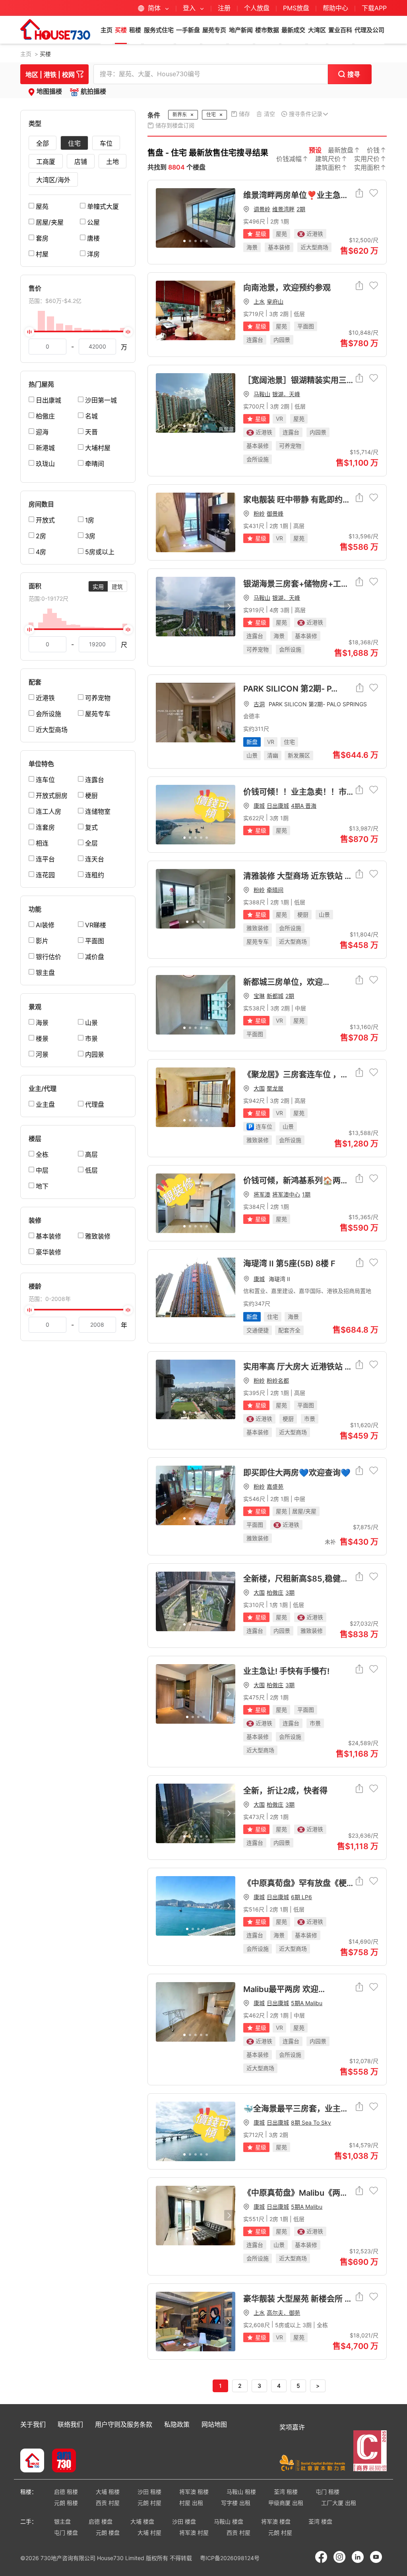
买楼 (121, 30)
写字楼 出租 (236, 2503)
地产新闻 (241, 30)
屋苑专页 (214, 30)
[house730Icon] (32, 2461)
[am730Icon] (61, 2461)
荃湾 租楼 (286, 2492)
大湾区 (317, 30)
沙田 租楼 (149, 2492)
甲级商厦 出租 (286, 2503)
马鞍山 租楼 (241, 2492)
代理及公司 (369, 30)
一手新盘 (188, 30)
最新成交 (293, 30)
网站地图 (214, 2424)
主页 (107, 30)
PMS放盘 (296, 8)
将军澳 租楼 (194, 2492)
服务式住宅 (159, 30)
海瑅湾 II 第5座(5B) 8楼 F (289, 1264)
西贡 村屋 (108, 2503)
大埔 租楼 (108, 2492)
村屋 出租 (191, 2503)
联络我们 (70, 2424)
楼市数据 (267, 30)
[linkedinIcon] (358, 2557)
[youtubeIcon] (376, 2557)
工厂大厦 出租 (339, 2503)
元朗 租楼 (66, 2503)
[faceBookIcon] (321, 2557)
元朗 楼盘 (108, 2533)
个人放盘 (257, 8)
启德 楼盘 (101, 2521)
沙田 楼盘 (184, 2521)
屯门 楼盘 (66, 2533)
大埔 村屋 (149, 2533)
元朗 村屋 (149, 2503)
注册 (224, 8)
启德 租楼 (66, 2492)
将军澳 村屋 (194, 2533)
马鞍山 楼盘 (229, 2521)
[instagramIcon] (339, 2557)
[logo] (55, 29)
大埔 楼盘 (142, 2521)
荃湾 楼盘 (320, 2521)
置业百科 (340, 30)
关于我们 (33, 2424)
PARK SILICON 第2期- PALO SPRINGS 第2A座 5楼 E (311, 689)
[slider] (78, 331)
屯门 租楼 (328, 2492)
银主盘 (62, 2521)
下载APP (374, 8)
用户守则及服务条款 (124, 2424)
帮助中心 (336, 8)
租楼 (135, 30)
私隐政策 (177, 2424)
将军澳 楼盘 (276, 2521)
